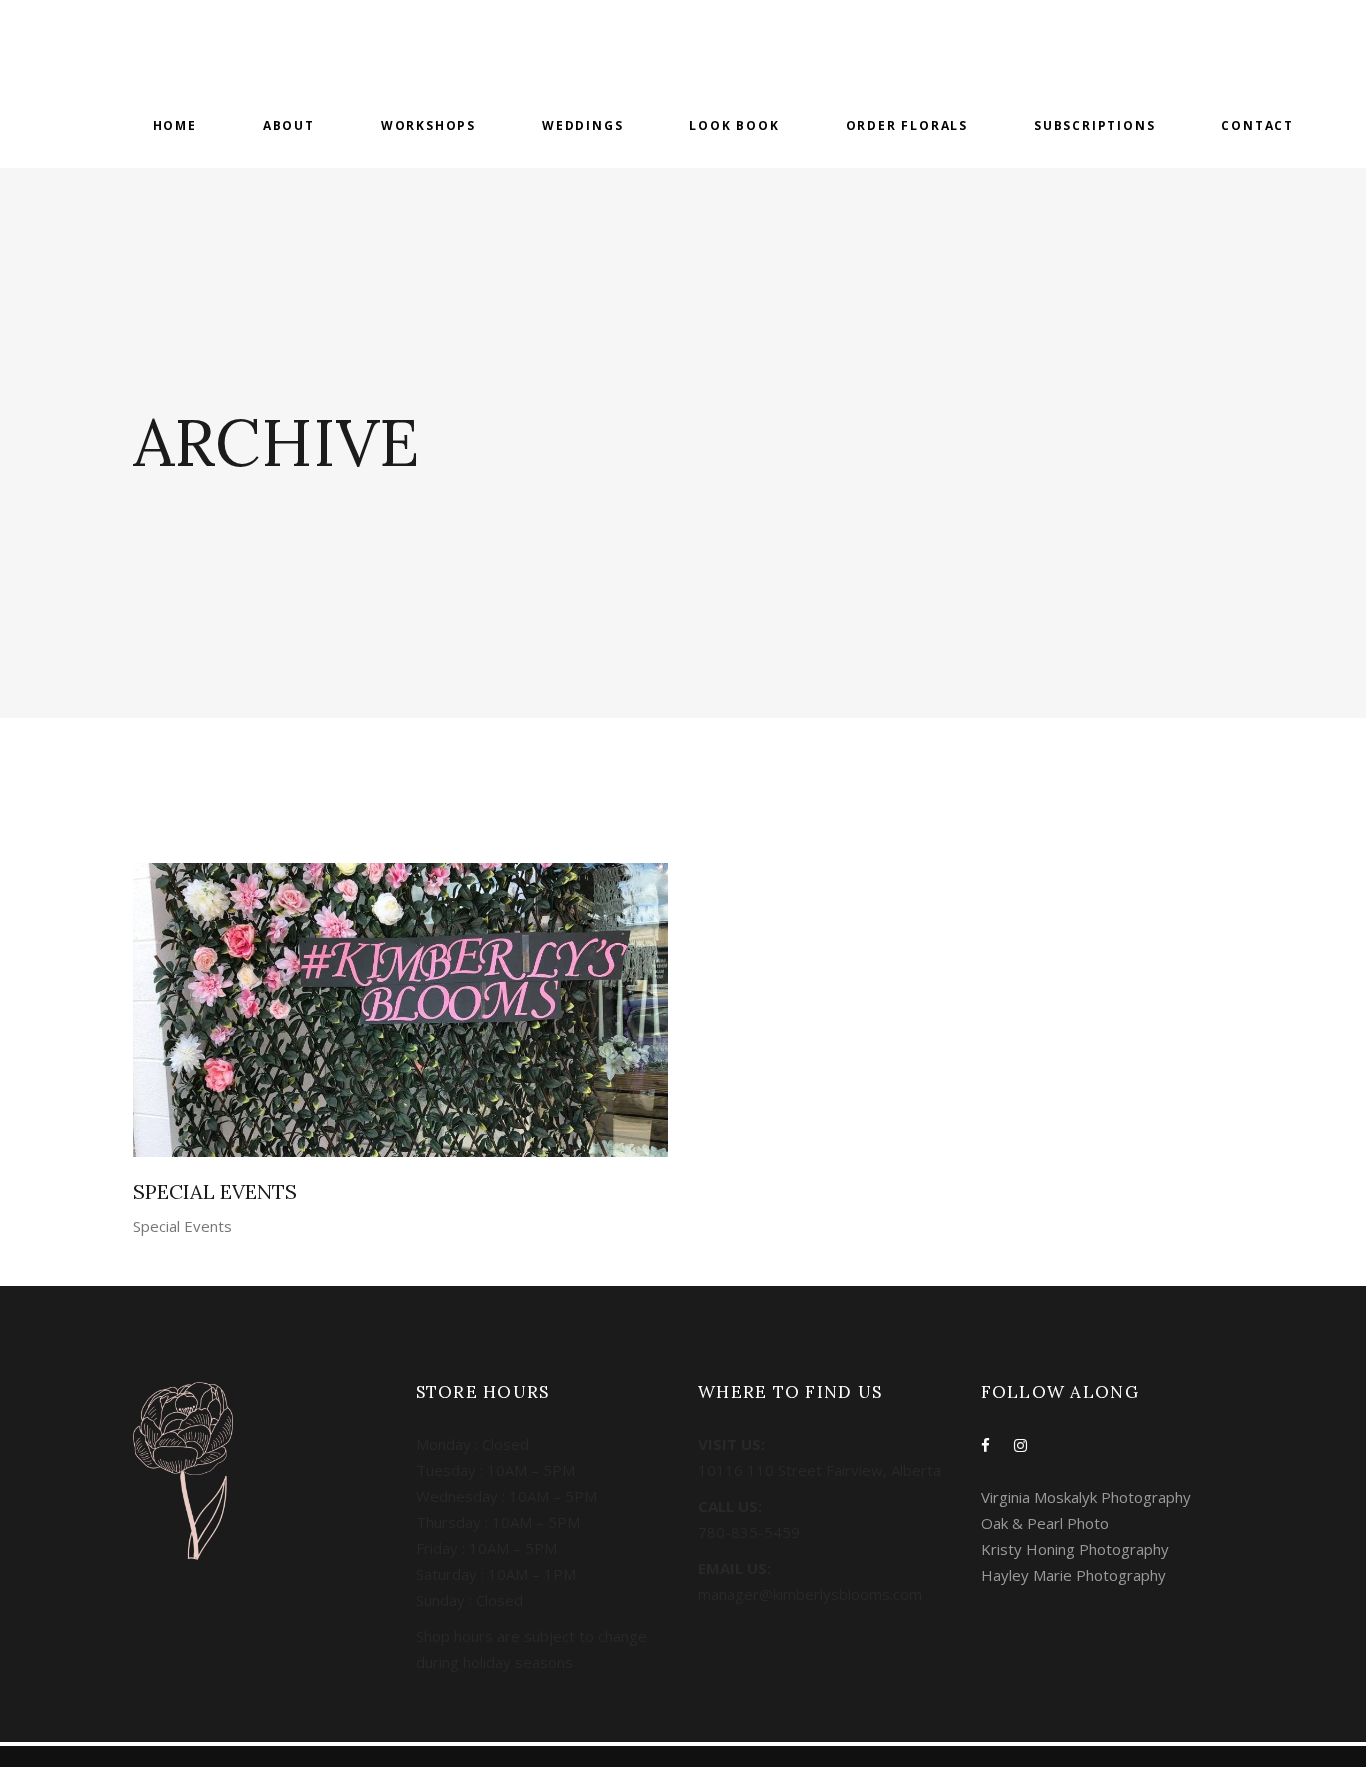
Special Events (182, 1226)
